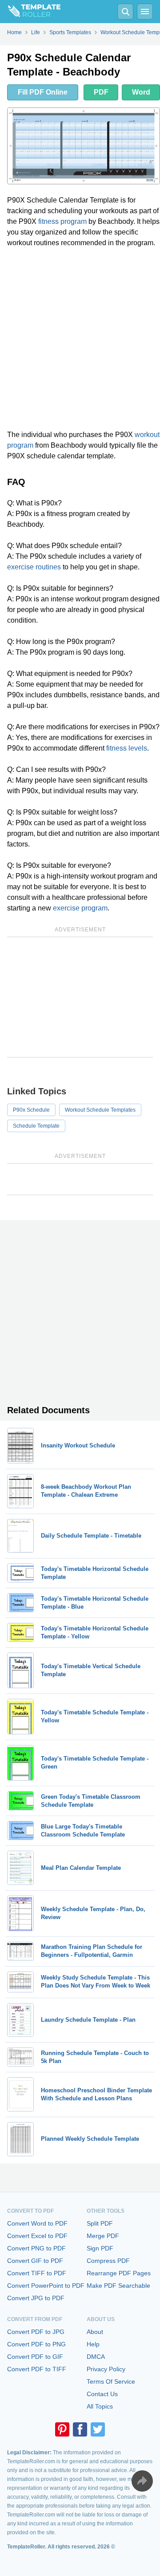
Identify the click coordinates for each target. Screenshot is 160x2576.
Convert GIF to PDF (35, 2261)
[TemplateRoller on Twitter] (98, 2429)
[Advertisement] (80, 339)
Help (93, 2344)
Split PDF (100, 2223)
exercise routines (34, 567)
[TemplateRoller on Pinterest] (62, 2429)
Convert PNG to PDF (36, 2248)
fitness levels (127, 748)
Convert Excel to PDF (37, 2236)
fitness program (62, 221)
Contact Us (102, 2394)
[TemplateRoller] (30, 12)
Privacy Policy (106, 2369)
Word (141, 92)
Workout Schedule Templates (100, 1110)
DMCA (96, 2357)
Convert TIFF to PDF (37, 2273)
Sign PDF (100, 2248)
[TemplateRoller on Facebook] (80, 2429)
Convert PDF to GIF (35, 2357)
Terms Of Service (111, 2381)
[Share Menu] (142, 2481)
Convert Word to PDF (37, 2223)
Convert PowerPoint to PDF (46, 2286)
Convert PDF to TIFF (37, 2369)
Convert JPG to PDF (36, 2298)
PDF (101, 92)
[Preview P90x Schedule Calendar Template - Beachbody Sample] (84, 146)
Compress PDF (108, 2261)
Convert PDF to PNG (36, 2344)
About (95, 2332)
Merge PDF (103, 2236)
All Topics (100, 2406)
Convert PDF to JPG (36, 2332)
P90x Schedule (31, 1110)
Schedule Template (36, 1126)
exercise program (80, 908)
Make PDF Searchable (118, 2286)
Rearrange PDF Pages (119, 2273)
